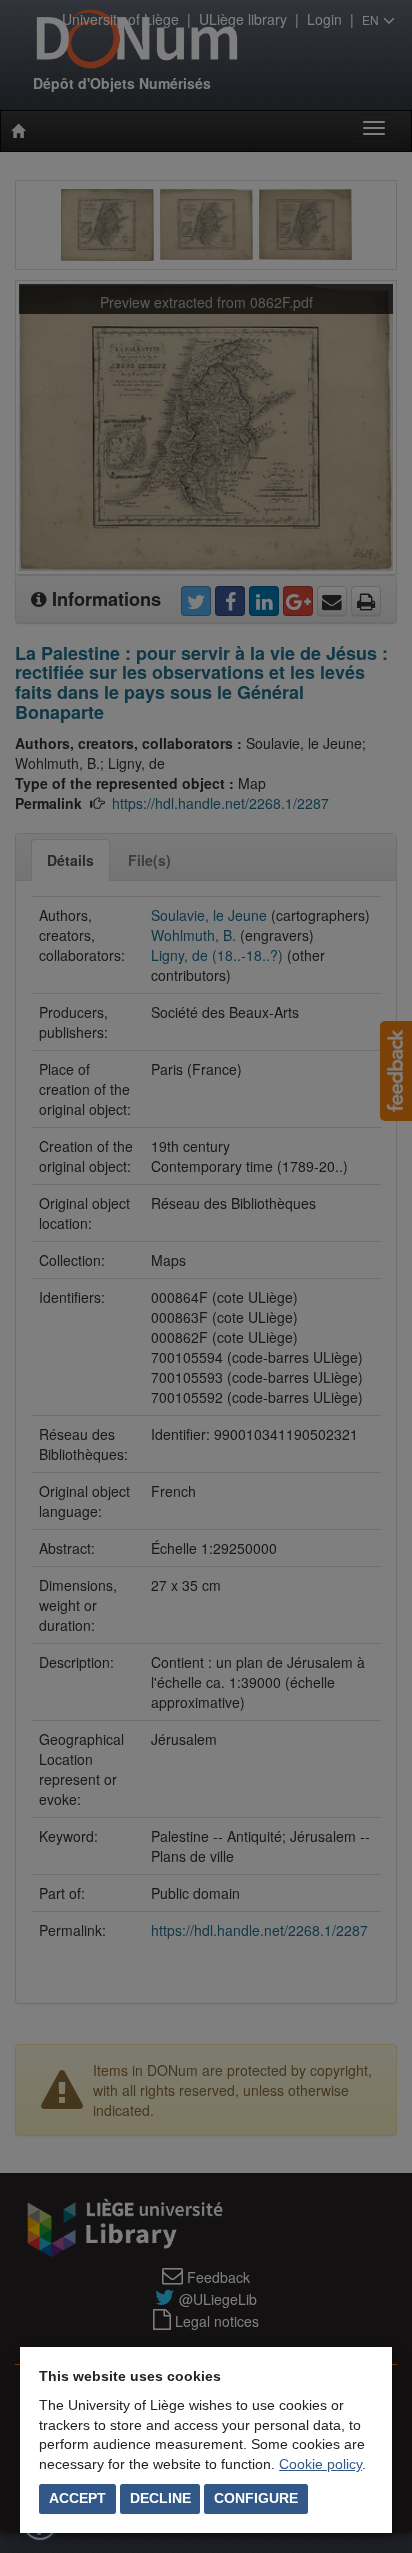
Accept (77, 2498)
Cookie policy (320, 2464)
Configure (256, 2498)
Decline (160, 2498)
